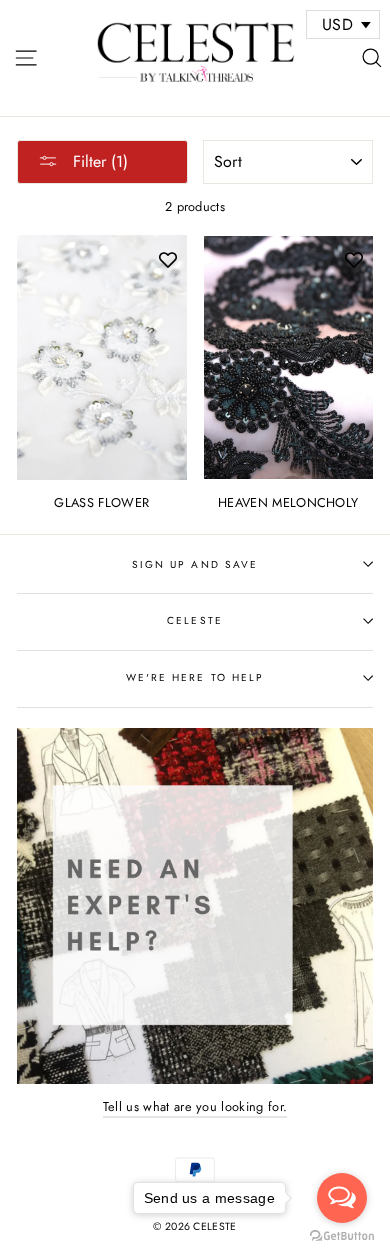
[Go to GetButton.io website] (342, 1236)
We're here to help (195, 677)
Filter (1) (98, 161)
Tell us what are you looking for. (195, 1106)
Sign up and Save (195, 564)
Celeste (194, 620)
